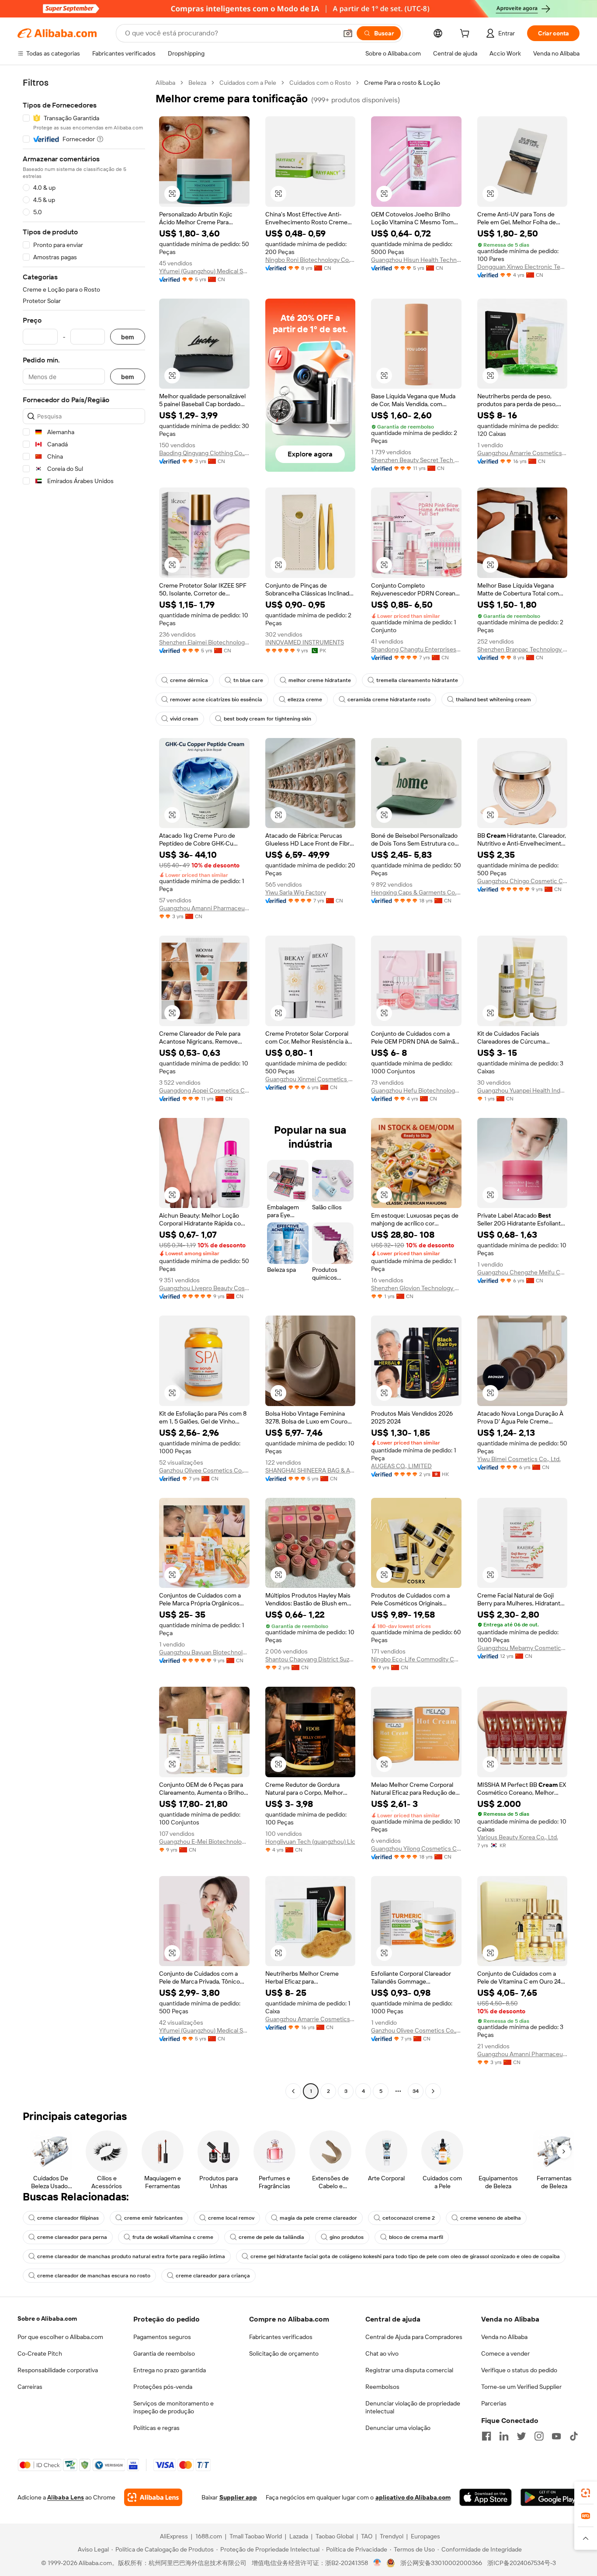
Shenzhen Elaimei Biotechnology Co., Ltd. (204, 642)
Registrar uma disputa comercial (409, 2370)
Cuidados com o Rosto (320, 83)
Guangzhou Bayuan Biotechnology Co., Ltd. (204, 1652)
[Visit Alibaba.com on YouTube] (556, 2436)
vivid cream (184, 719)
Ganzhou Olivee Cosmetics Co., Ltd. (204, 1470)
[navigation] (84, 1088)
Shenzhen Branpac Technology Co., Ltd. (522, 649)
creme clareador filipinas (68, 2218)
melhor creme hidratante (320, 680)
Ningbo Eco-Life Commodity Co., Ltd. (416, 1659)
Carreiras (30, 2387)
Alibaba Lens (66, 2497)
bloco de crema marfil (416, 2237)
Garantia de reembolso (164, 2353)
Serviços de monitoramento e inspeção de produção (174, 2407)
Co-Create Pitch (40, 2353)
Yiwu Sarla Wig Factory (296, 892)
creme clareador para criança (213, 2276)
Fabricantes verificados (281, 2337)
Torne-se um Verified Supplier (521, 2387)
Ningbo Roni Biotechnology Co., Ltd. (311, 260)
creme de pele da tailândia (271, 2237)
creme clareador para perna (72, 2237)
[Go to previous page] (293, 2091)
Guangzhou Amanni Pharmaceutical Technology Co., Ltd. (204, 908)
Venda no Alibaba (504, 2337)
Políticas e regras (156, 2428)
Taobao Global (335, 2536)
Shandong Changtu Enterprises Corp (416, 649)
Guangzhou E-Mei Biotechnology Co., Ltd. (204, 1841)
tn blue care (248, 680)
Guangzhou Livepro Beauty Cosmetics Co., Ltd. (204, 1288)
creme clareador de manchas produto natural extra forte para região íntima (131, 2256)
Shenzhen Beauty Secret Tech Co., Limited (416, 460)
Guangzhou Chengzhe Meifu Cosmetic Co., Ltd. (522, 1272)
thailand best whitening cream (493, 700)
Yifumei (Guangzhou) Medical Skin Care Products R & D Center (204, 271)
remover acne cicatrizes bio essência (216, 700)
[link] (586, 2493)
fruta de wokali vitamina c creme (173, 2237)
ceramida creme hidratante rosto (389, 700)
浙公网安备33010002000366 (441, 2563)
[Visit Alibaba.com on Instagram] (539, 2436)
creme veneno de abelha (491, 2218)
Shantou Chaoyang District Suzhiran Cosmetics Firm (311, 1659)
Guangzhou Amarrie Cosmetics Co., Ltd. (522, 453)
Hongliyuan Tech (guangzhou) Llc (310, 1841)
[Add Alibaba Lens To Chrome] (153, 2497)
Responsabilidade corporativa (58, 2370)
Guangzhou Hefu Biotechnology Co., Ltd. (416, 1090)
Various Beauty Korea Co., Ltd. (518, 1837)
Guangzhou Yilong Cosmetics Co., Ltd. (416, 1848)
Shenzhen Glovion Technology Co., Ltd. (416, 1288)
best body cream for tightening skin (267, 719)
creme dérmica (189, 680)
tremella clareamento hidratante (417, 680)
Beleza (197, 83)
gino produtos (347, 2237)
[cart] (466, 35)
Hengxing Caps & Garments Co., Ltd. (416, 892)
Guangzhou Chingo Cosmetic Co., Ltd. (522, 881)
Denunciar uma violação (398, 2428)
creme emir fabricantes (153, 2218)
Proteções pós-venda (163, 2387)
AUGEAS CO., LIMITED (401, 1466)
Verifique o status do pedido (519, 2370)
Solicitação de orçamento (284, 2353)
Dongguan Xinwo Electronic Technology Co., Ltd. (522, 267)
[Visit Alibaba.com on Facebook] (486, 2436)
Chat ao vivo (382, 2353)
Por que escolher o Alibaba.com (60, 2337)
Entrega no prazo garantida (170, 2370)
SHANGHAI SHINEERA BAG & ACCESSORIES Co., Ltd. (311, 1470)
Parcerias (494, 2403)
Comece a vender (505, 2353)
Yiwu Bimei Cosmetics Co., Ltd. (519, 1459)
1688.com (209, 2536)
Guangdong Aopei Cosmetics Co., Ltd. (204, 1090)
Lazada (299, 2536)
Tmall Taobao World (256, 2536)
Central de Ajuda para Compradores (414, 2337)
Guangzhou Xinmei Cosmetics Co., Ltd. (311, 1079)
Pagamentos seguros (162, 2337)
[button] (348, 33)
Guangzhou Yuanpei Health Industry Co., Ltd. (522, 1090)
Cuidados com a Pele (248, 83)
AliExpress (174, 2536)
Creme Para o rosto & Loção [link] (402, 83)
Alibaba (165, 83)
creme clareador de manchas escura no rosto (94, 2276)
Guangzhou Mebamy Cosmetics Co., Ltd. (522, 1648)
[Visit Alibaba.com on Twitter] (521, 2436)
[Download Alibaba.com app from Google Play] (550, 2497)
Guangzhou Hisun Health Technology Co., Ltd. (416, 260)
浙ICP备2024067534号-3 (522, 2563)
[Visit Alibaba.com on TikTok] (574, 2436)
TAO (367, 2536)
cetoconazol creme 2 (409, 2218)
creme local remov (231, 2218)
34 (416, 2091)
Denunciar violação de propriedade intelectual (413, 2407)
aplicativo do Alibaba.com (413, 2497)
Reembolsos (382, 2387)
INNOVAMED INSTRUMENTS (305, 642)
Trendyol (392, 2536)
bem (128, 337)
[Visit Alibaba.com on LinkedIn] (504, 2436)
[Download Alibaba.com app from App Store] (486, 2497)
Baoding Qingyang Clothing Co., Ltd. (204, 453)
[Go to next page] (433, 2091)
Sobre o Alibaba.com (47, 2318)
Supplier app (238, 2497)
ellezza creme (305, 700)
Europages (425, 2536)
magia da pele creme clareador (318, 2218)
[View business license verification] (377, 2563)
